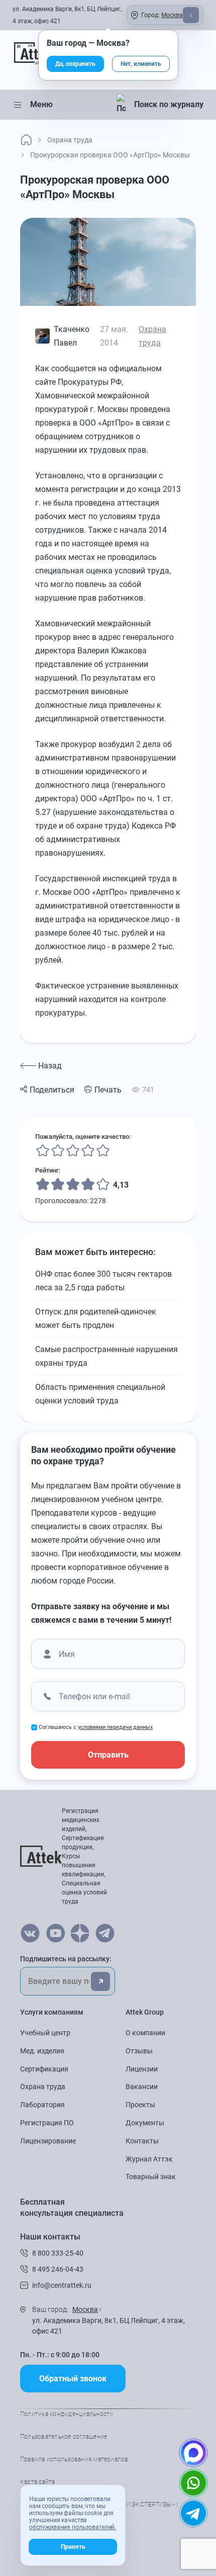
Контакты (142, 2141)
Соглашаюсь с (96, 1727)
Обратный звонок (73, 2379)
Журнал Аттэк (149, 2159)
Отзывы (139, 2051)
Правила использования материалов (74, 2459)
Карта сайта (38, 2482)
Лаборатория (42, 2105)
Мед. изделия (42, 2051)
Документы (145, 2123)
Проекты (140, 2105)
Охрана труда (43, 2087)
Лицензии (142, 2069)
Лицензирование (48, 2141)
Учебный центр (45, 2033)
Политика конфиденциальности (67, 2414)
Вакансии (142, 2087)
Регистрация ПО (47, 2123)
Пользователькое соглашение (64, 2437)
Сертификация (44, 2069)
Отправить (108, 1755)
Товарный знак (151, 2177)
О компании (145, 2033)
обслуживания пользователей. (73, 2527)
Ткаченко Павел (72, 336)
